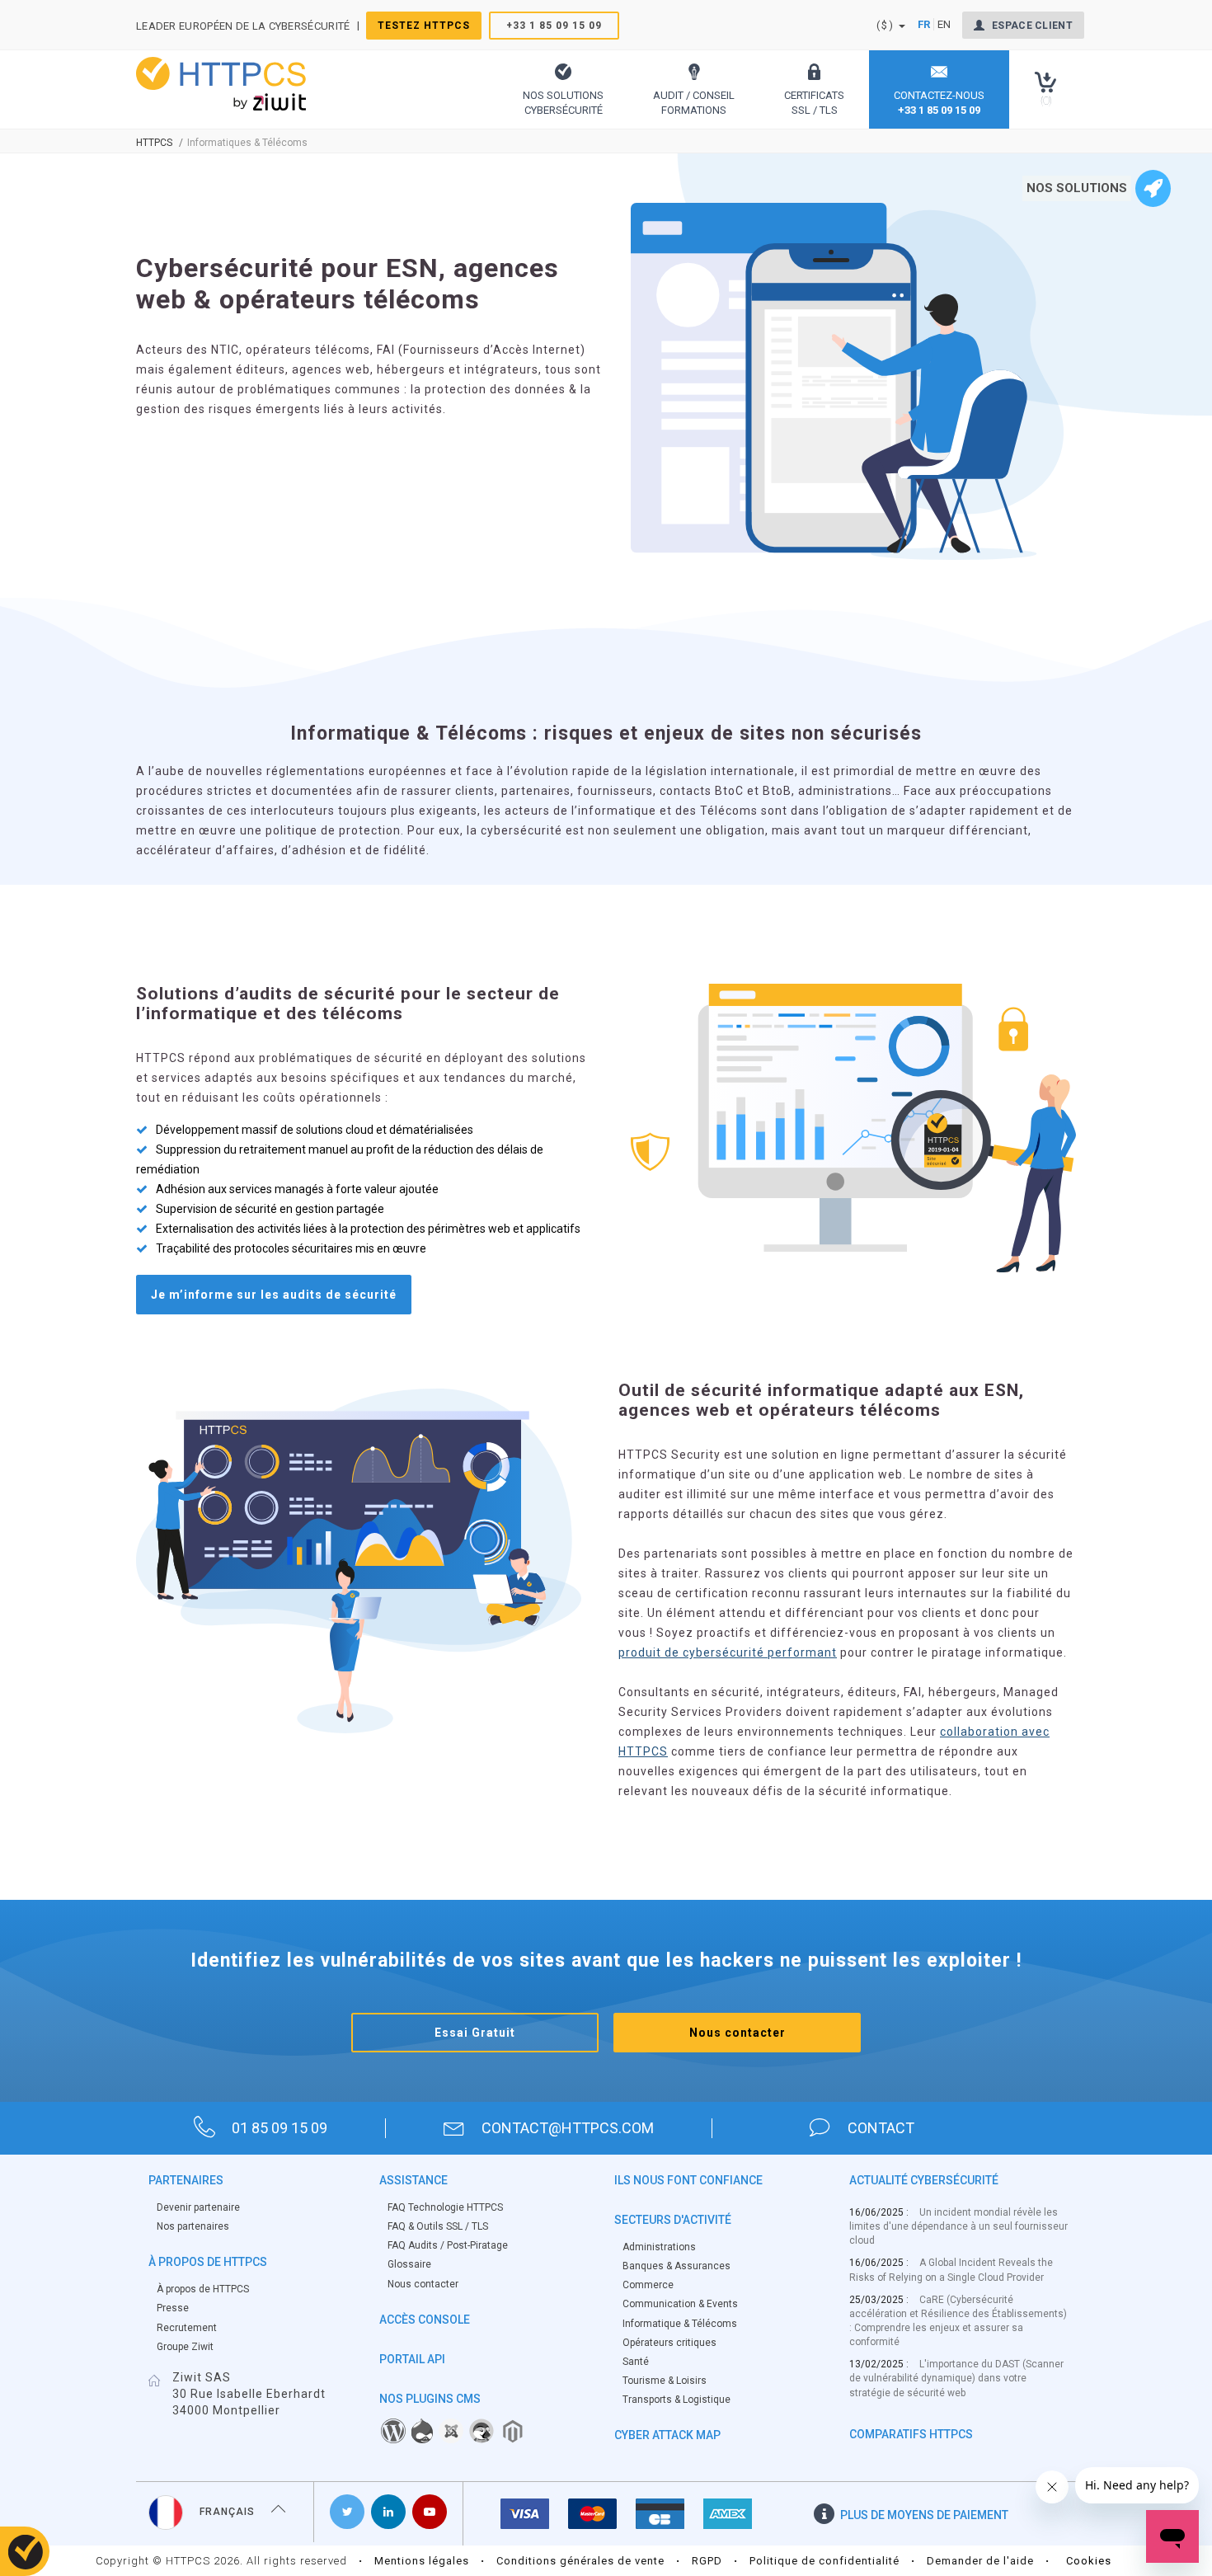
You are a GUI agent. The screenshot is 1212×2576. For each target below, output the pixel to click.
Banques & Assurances (676, 2266)
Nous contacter (738, 2033)
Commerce (648, 2285)
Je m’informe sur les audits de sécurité (274, 1295)
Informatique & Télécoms (680, 2324)
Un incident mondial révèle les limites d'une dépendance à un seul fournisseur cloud (958, 2226)
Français (227, 2512)
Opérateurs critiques (669, 2343)
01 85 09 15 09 (280, 2128)
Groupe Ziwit (185, 2347)
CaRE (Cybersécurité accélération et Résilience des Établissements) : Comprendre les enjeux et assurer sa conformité (958, 2321)
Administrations (659, 2247)
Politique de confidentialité (824, 2561)
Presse (173, 2308)
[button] (563, 89)
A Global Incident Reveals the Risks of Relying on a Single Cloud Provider (951, 2270)
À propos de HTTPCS (203, 2289)
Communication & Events (680, 2304)
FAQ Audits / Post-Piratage (448, 2245)
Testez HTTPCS (424, 26)
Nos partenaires (193, 2226)
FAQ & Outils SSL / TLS (438, 2226)
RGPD (707, 2561)
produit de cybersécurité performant (728, 1652)
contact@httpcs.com (568, 2128)
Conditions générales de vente (580, 2561)
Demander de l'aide (980, 2561)
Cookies (1089, 2561)
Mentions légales (422, 2561)
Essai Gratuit (475, 2033)
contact (881, 2128)
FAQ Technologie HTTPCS (445, 2207)
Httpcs (154, 143)
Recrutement (187, 2328)
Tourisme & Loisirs (665, 2381)
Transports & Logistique (676, 2400)
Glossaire (409, 2264)
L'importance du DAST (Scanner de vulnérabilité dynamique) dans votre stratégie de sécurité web (956, 2378)
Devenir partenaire (198, 2207)
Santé (636, 2362)
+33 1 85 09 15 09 (554, 26)
